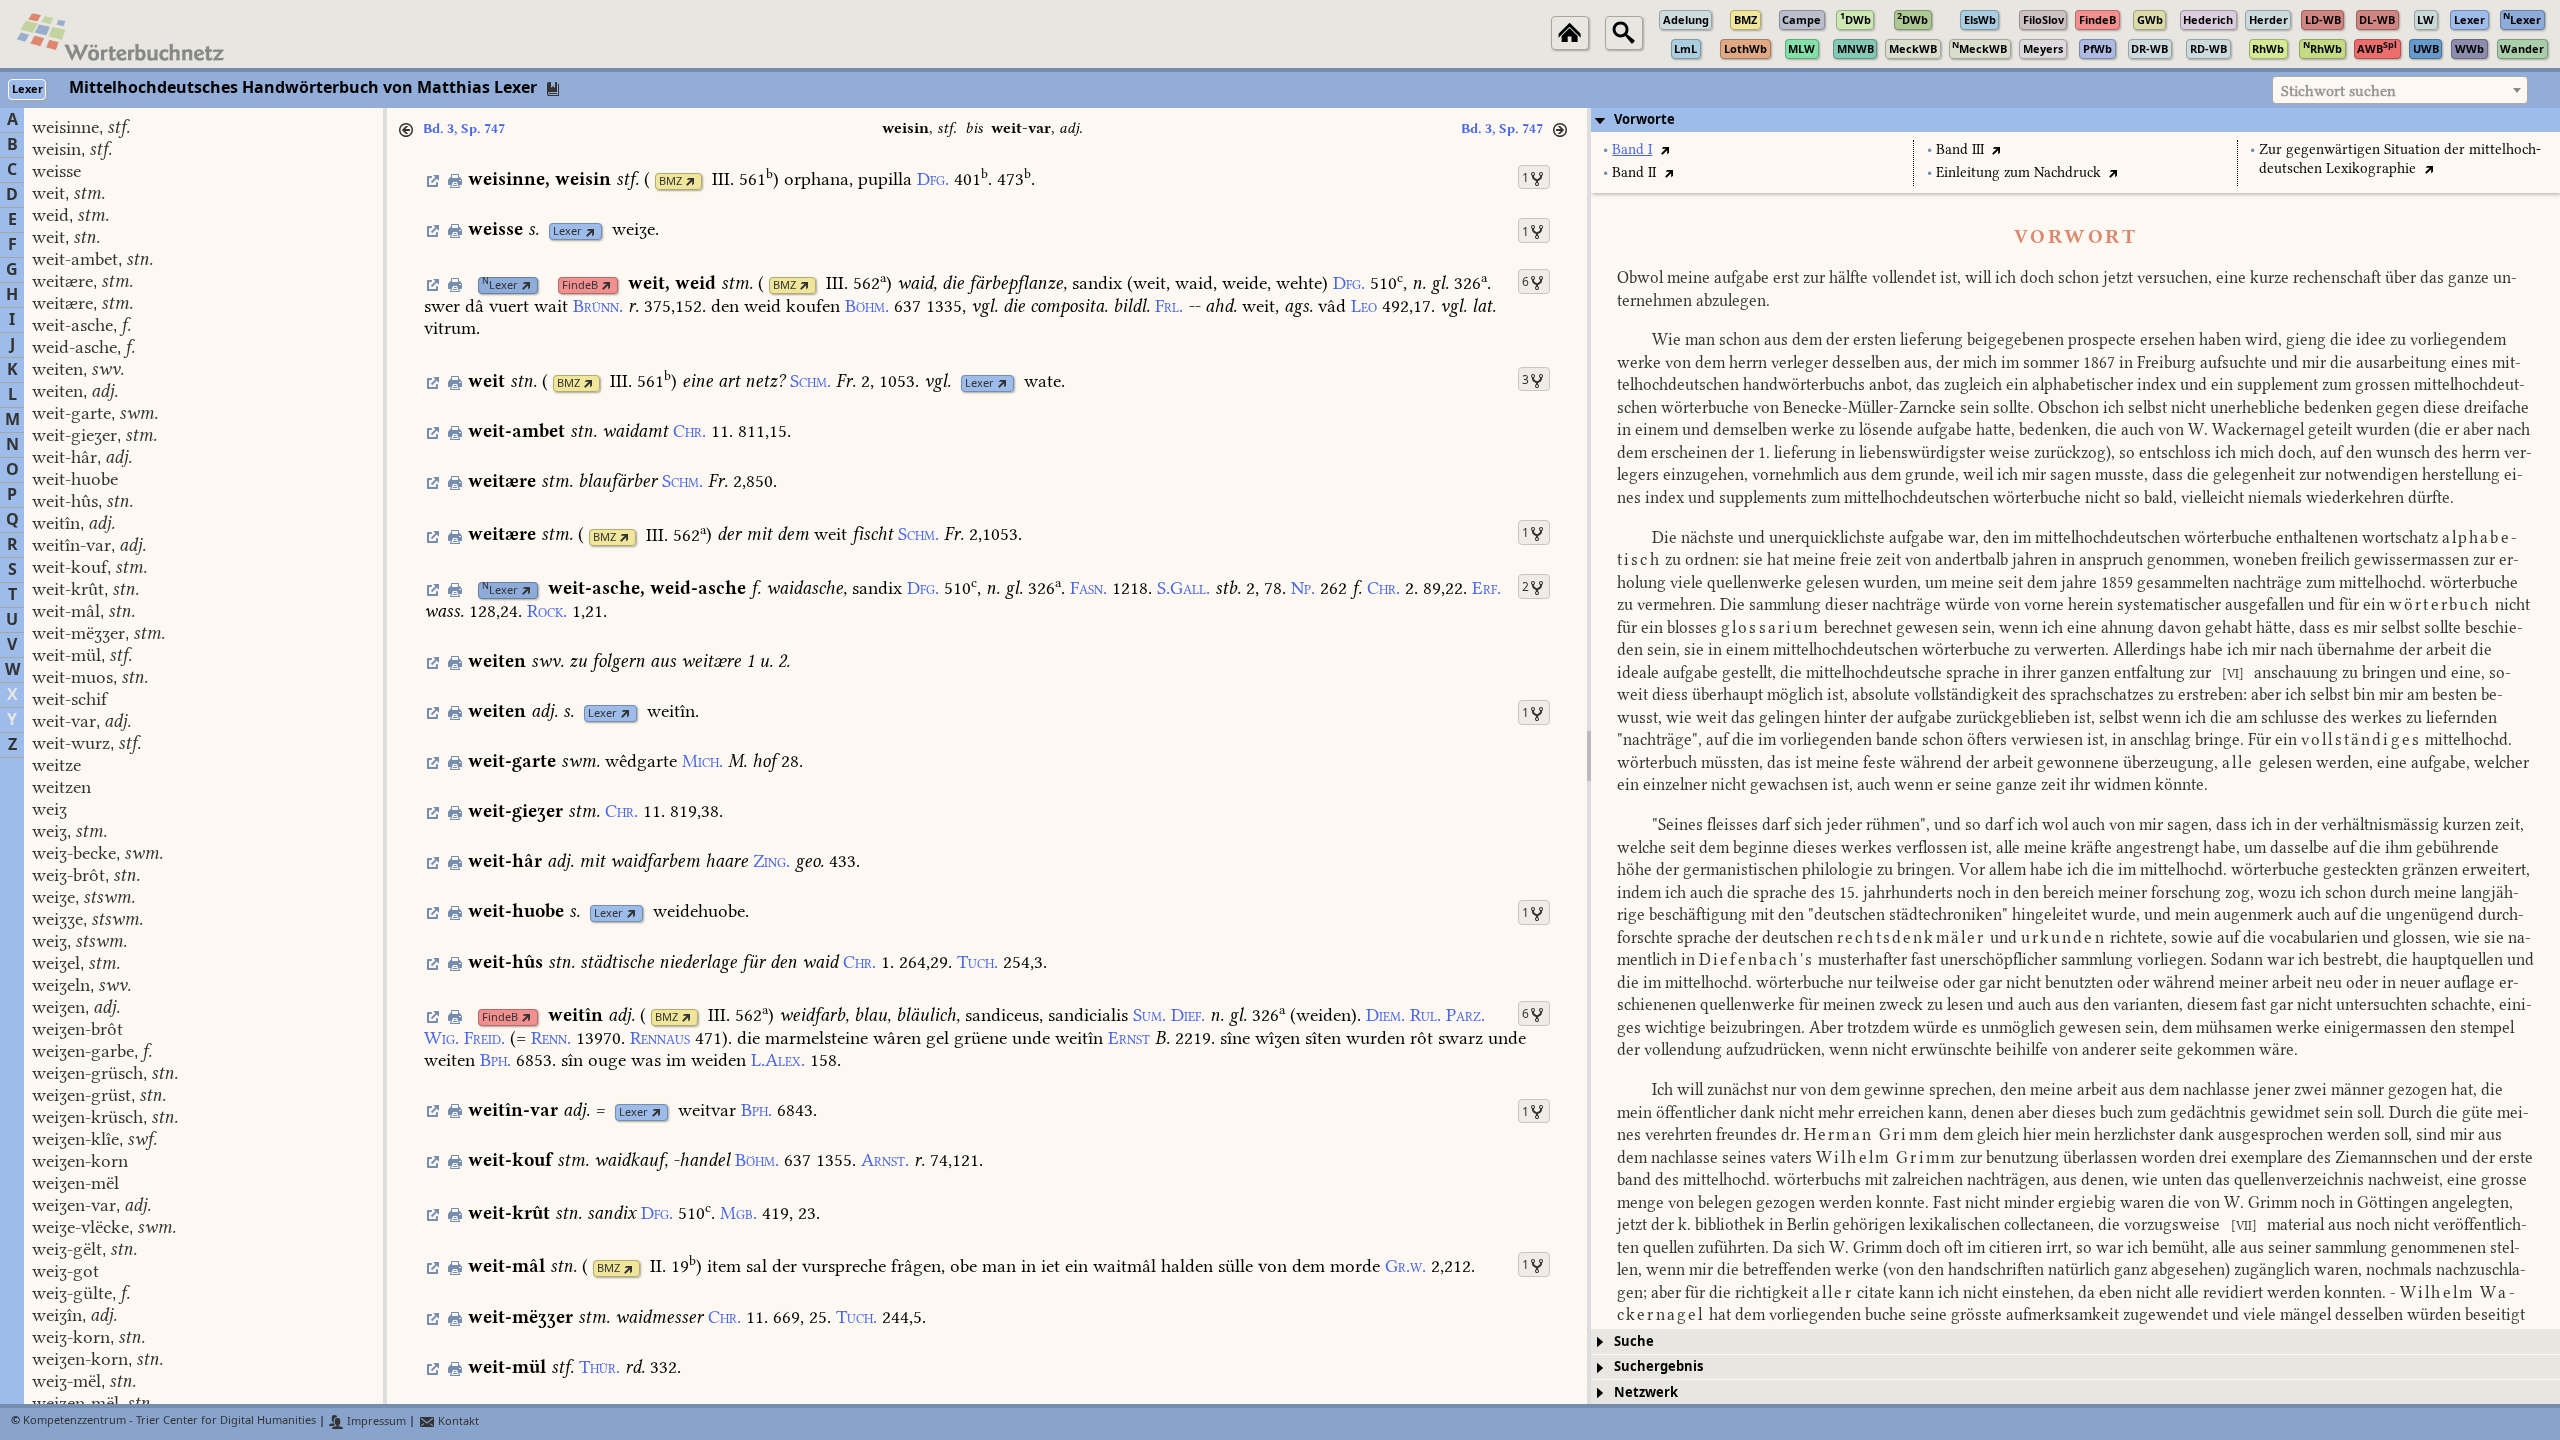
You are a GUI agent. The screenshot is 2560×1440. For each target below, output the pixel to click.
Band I (1632, 149)
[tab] (2075, 120)
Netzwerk (1646, 1392)
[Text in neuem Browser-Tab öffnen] (1664, 149)
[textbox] (2400, 91)
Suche (1634, 1341)
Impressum (375, 1421)
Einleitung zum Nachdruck (2018, 172)
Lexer (567, 231)
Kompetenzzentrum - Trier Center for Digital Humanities (169, 1421)
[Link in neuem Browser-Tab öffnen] (690, 181)
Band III (1960, 149)
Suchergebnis (1658, 1366)
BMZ (670, 181)
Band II (1634, 172)
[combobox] (2400, 90)
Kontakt (457, 1421)
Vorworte (1644, 119)
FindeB (580, 285)
